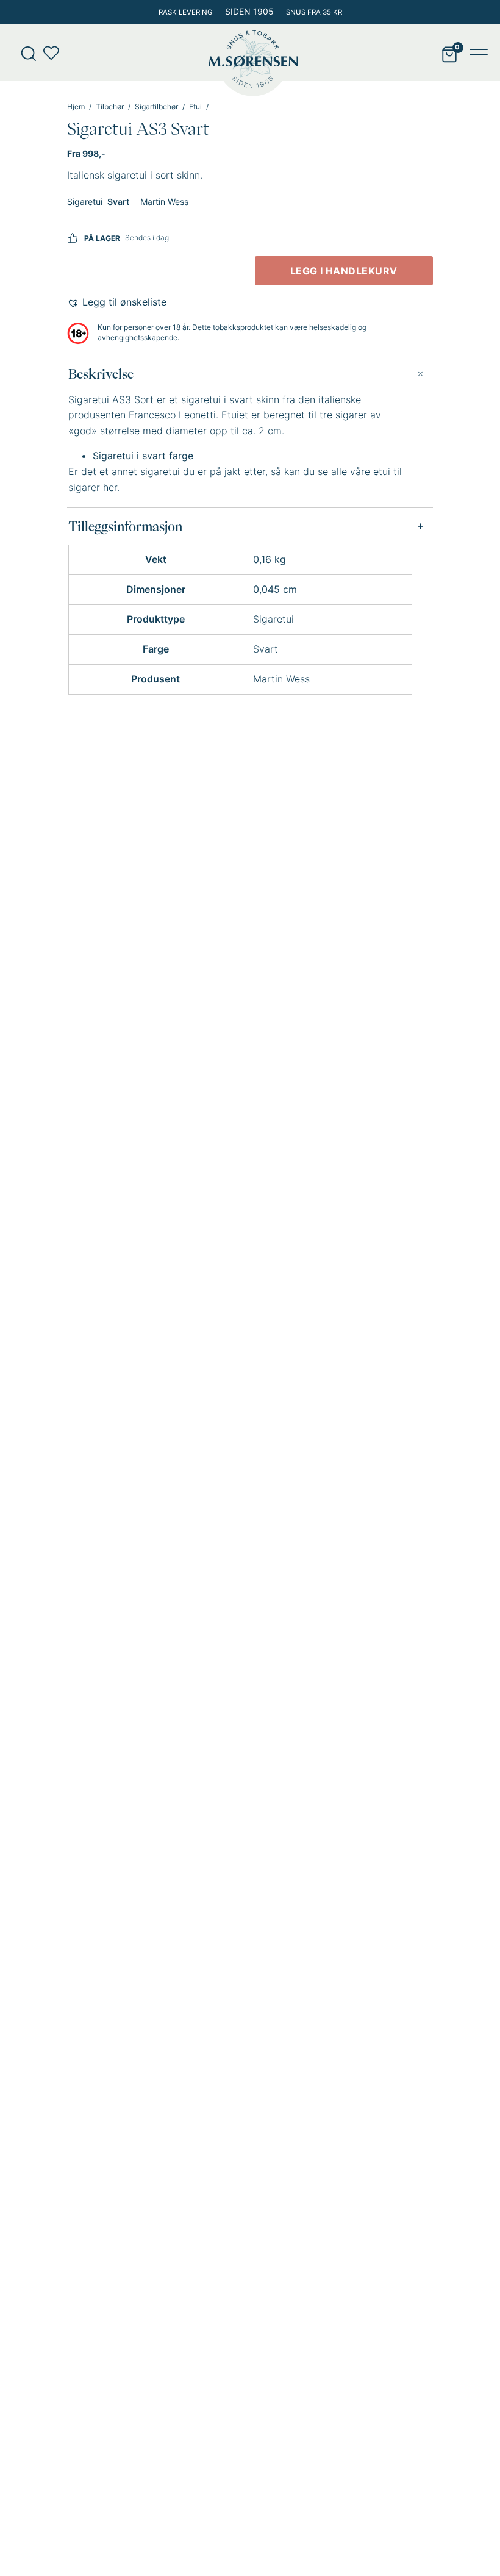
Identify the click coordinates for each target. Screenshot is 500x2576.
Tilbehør (110, 107)
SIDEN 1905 (249, 11)
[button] (117, 302)
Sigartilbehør (156, 107)
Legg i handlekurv (344, 271)
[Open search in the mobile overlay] (24, 53)
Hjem (76, 107)
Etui (195, 107)
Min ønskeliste (55, 53)
